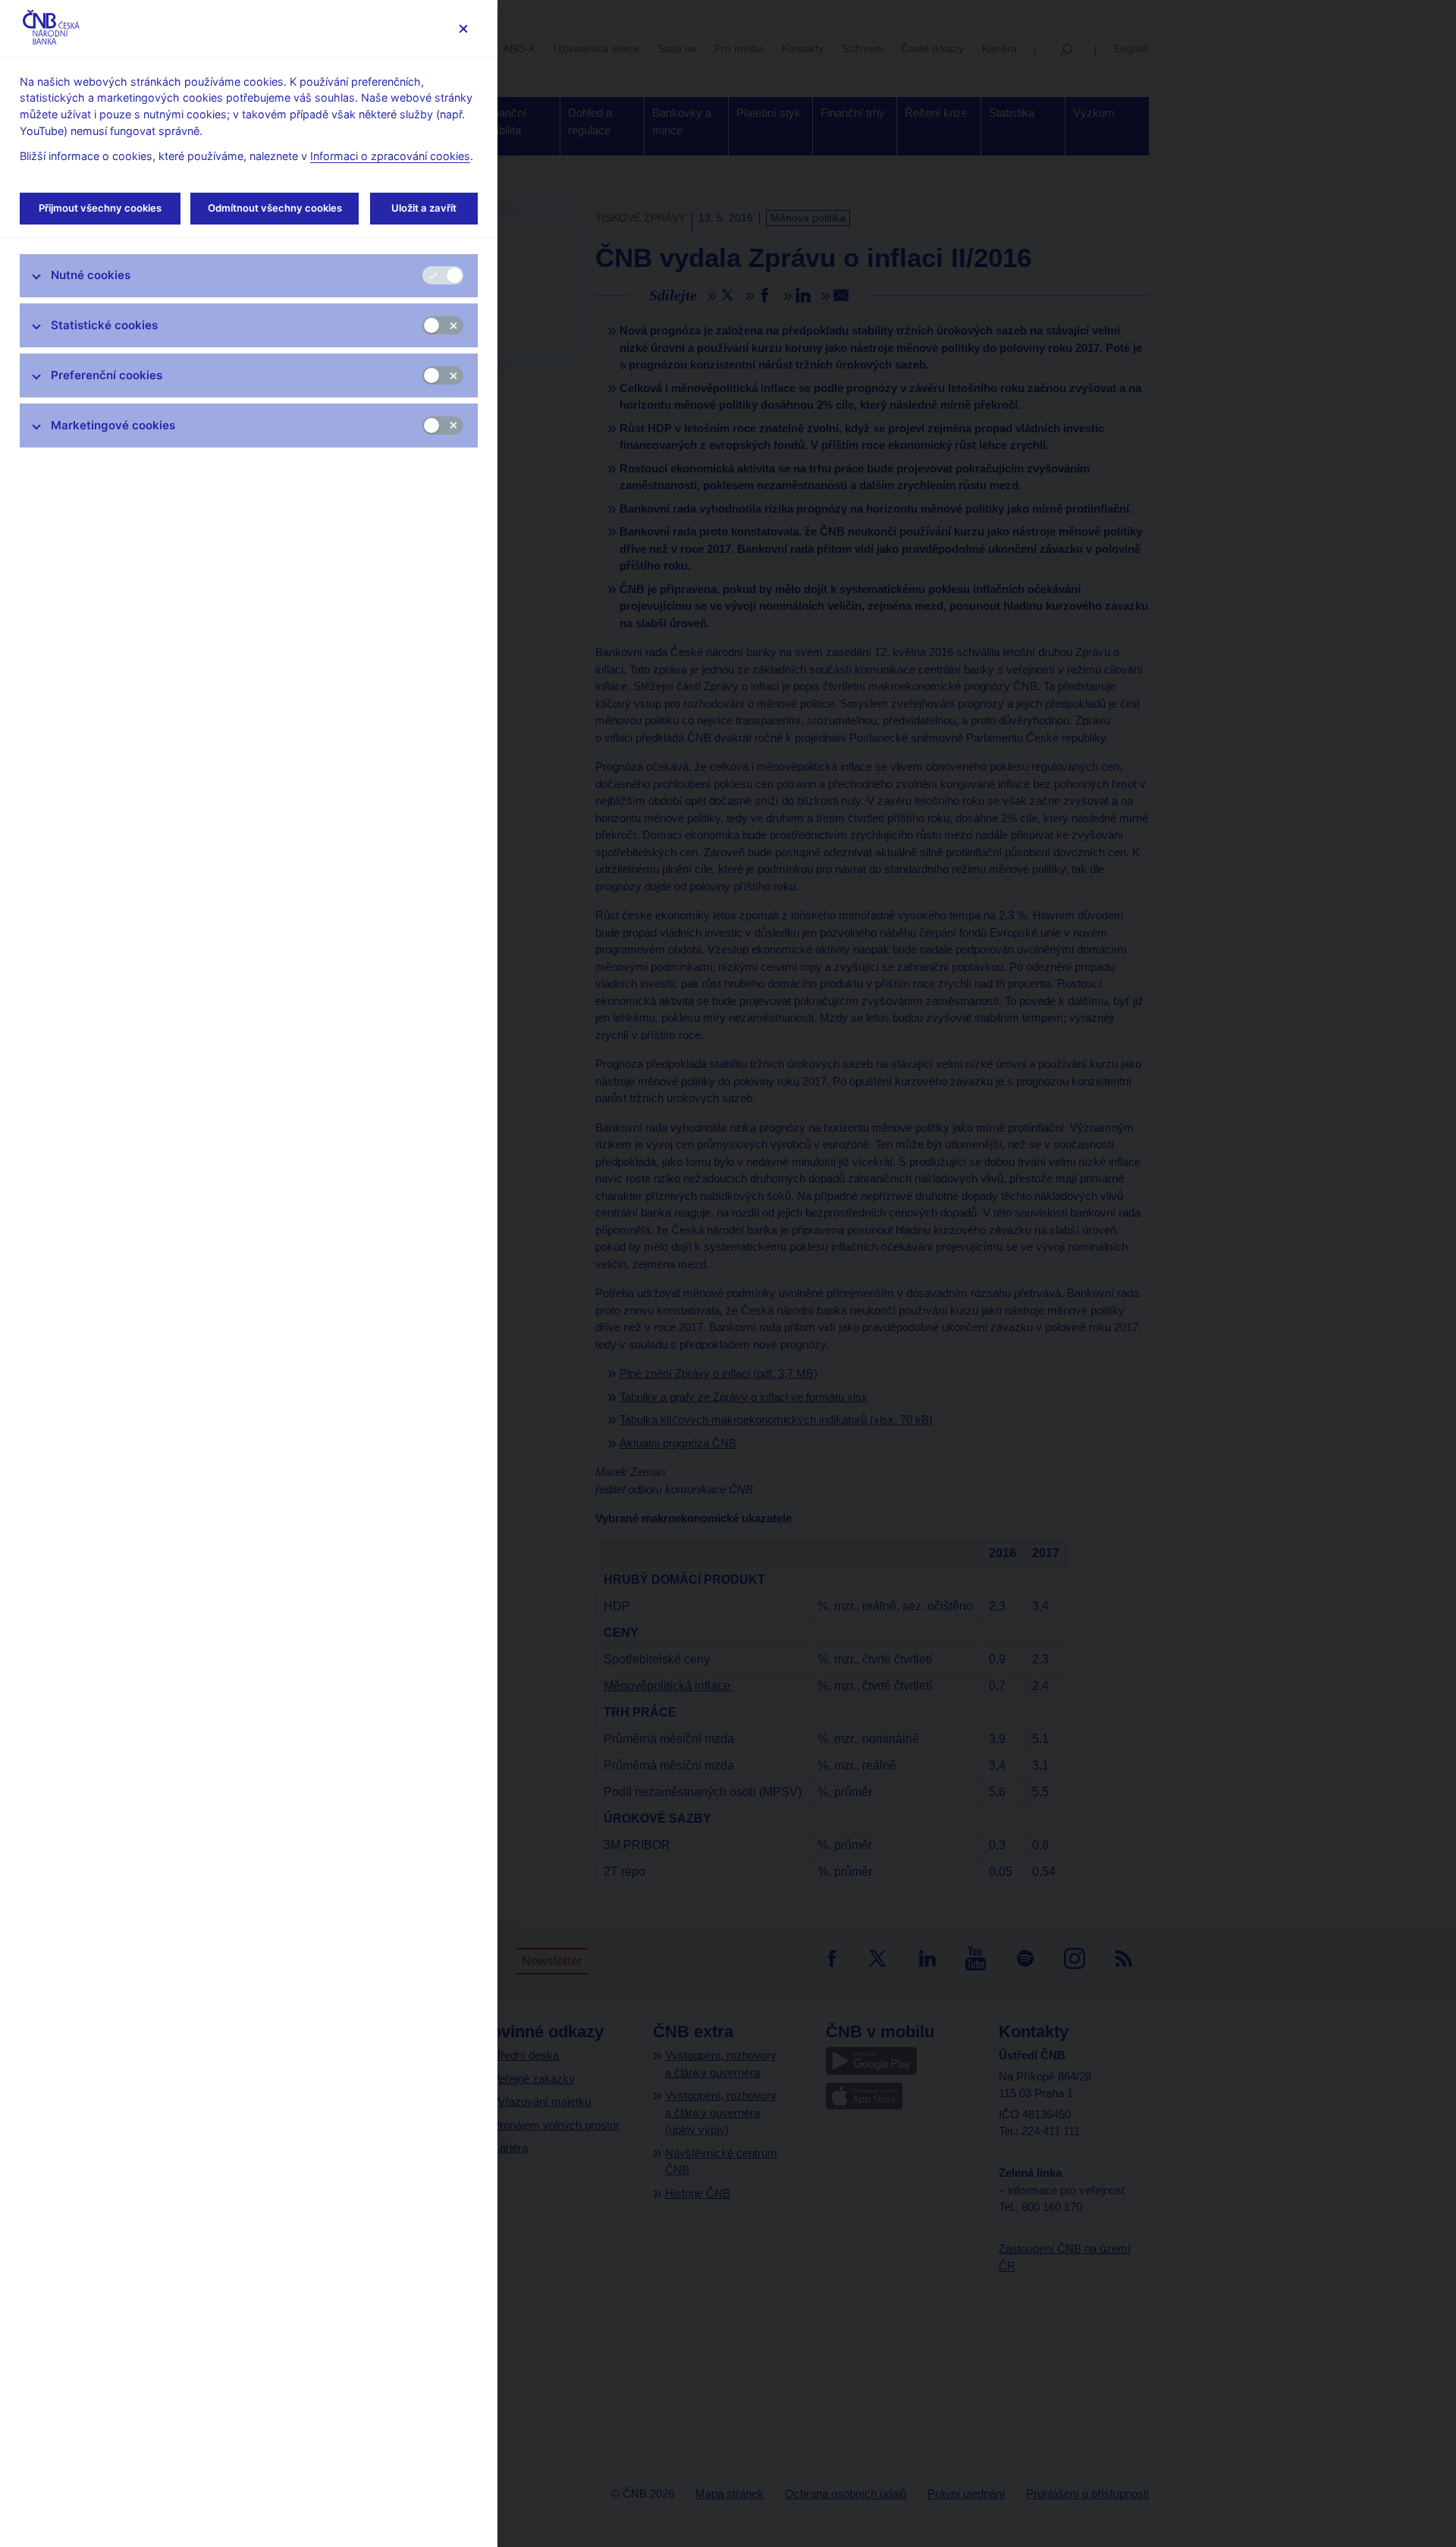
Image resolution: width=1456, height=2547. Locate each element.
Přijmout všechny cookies (100, 208)
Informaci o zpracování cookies (390, 156)
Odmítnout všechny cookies (275, 208)
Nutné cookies (91, 275)
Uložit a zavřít (424, 208)
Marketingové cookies (113, 425)
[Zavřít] (463, 28)
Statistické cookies (104, 325)
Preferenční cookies (107, 375)
